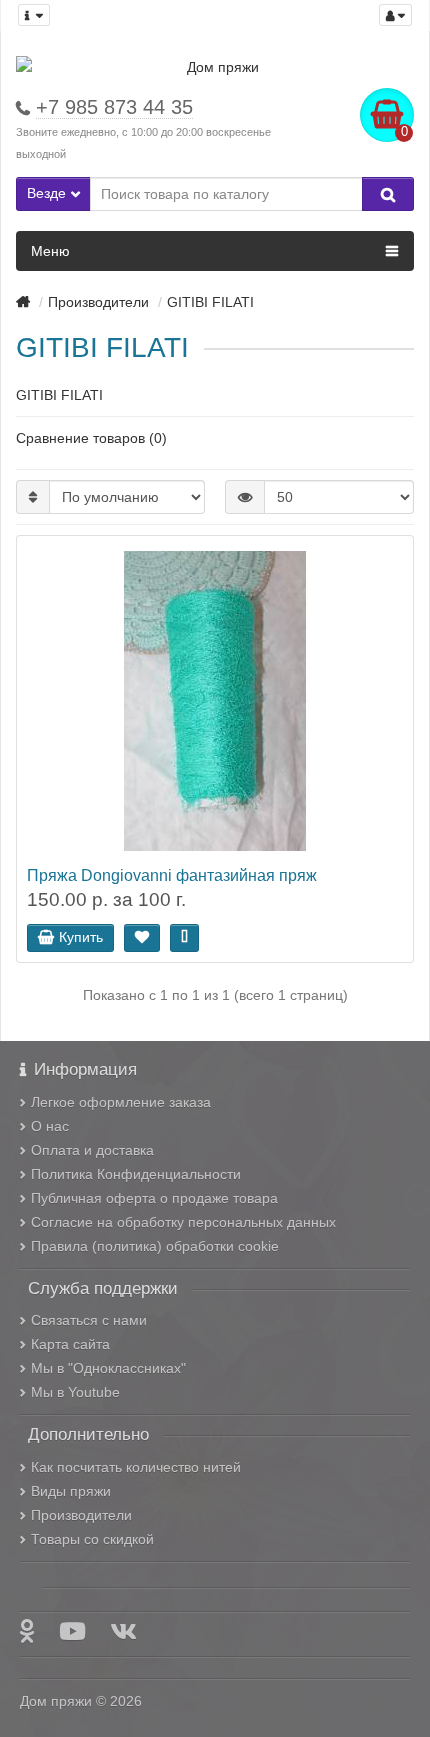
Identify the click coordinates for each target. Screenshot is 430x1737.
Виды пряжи (71, 1491)
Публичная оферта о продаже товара (154, 1198)
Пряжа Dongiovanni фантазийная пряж (172, 875)
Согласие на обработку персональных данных (183, 1222)
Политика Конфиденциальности (136, 1174)
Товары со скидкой (92, 1539)
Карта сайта (70, 1344)
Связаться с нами (89, 1320)
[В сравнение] (184, 938)
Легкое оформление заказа (121, 1102)
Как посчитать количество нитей (136, 1467)
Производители (98, 302)
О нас (50, 1126)
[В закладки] (142, 938)
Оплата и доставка (92, 1150)
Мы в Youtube (75, 1392)
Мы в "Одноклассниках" (108, 1368)
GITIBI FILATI (210, 302)
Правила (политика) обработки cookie (155, 1246)
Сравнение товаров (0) (91, 438)
